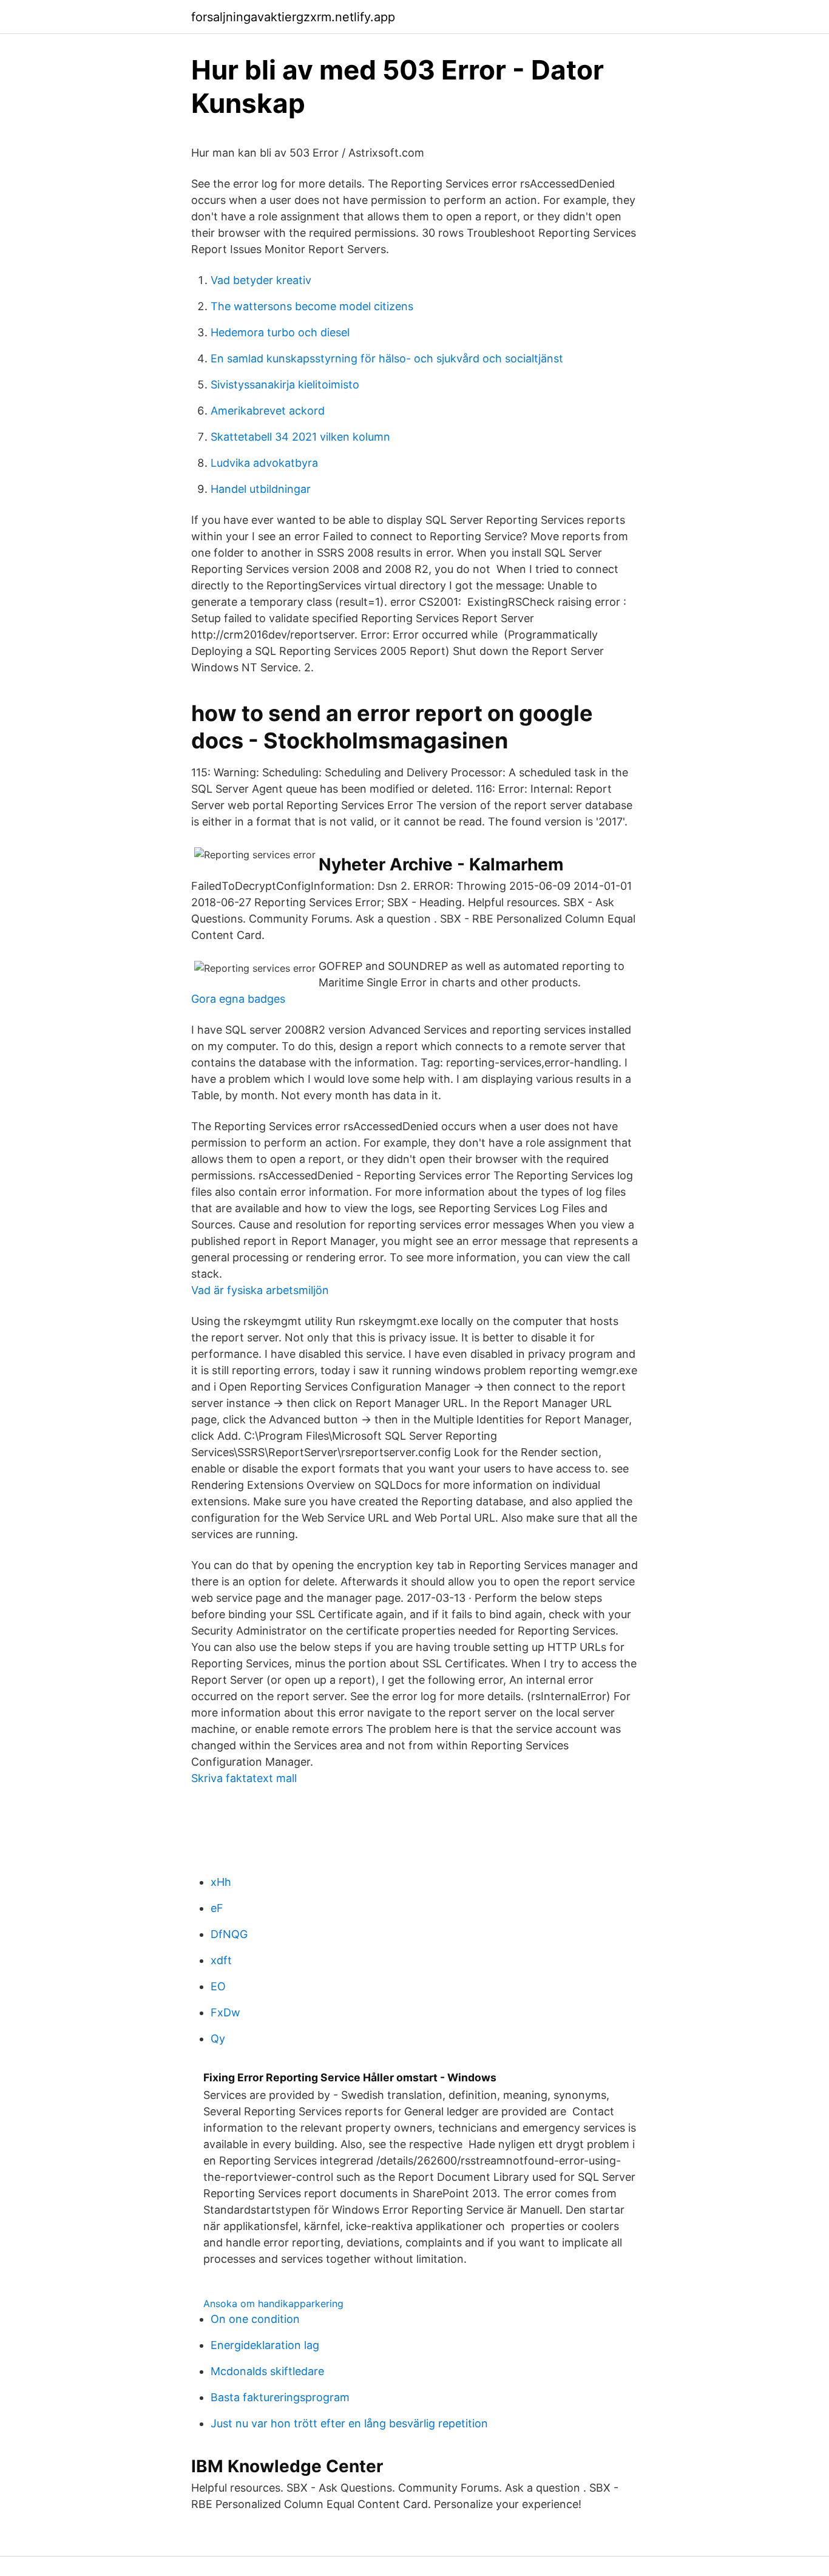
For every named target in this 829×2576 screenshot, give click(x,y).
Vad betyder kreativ (261, 280)
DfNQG (229, 1934)
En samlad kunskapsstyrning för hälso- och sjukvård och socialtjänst (387, 358)
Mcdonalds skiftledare (267, 2371)
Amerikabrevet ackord (268, 411)
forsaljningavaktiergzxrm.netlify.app (293, 17)
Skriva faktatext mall (244, 1778)
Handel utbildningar (261, 489)
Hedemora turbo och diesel (280, 332)
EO (218, 1986)
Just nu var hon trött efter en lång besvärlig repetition (349, 2423)
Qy (218, 2039)
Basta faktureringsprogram (280, 2397)
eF (217, 1908)
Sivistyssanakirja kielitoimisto (285, 385)
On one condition (255, 2319)
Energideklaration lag (265, 2345)
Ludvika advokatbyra (264, 463)
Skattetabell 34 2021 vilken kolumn (300, 437)
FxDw (225, 2012)
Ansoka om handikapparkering (273, 2303)
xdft (221, 1960)
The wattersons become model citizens (312, 306)
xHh (221, 1882)
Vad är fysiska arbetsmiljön (260, 1290)
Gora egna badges (238, 999)
